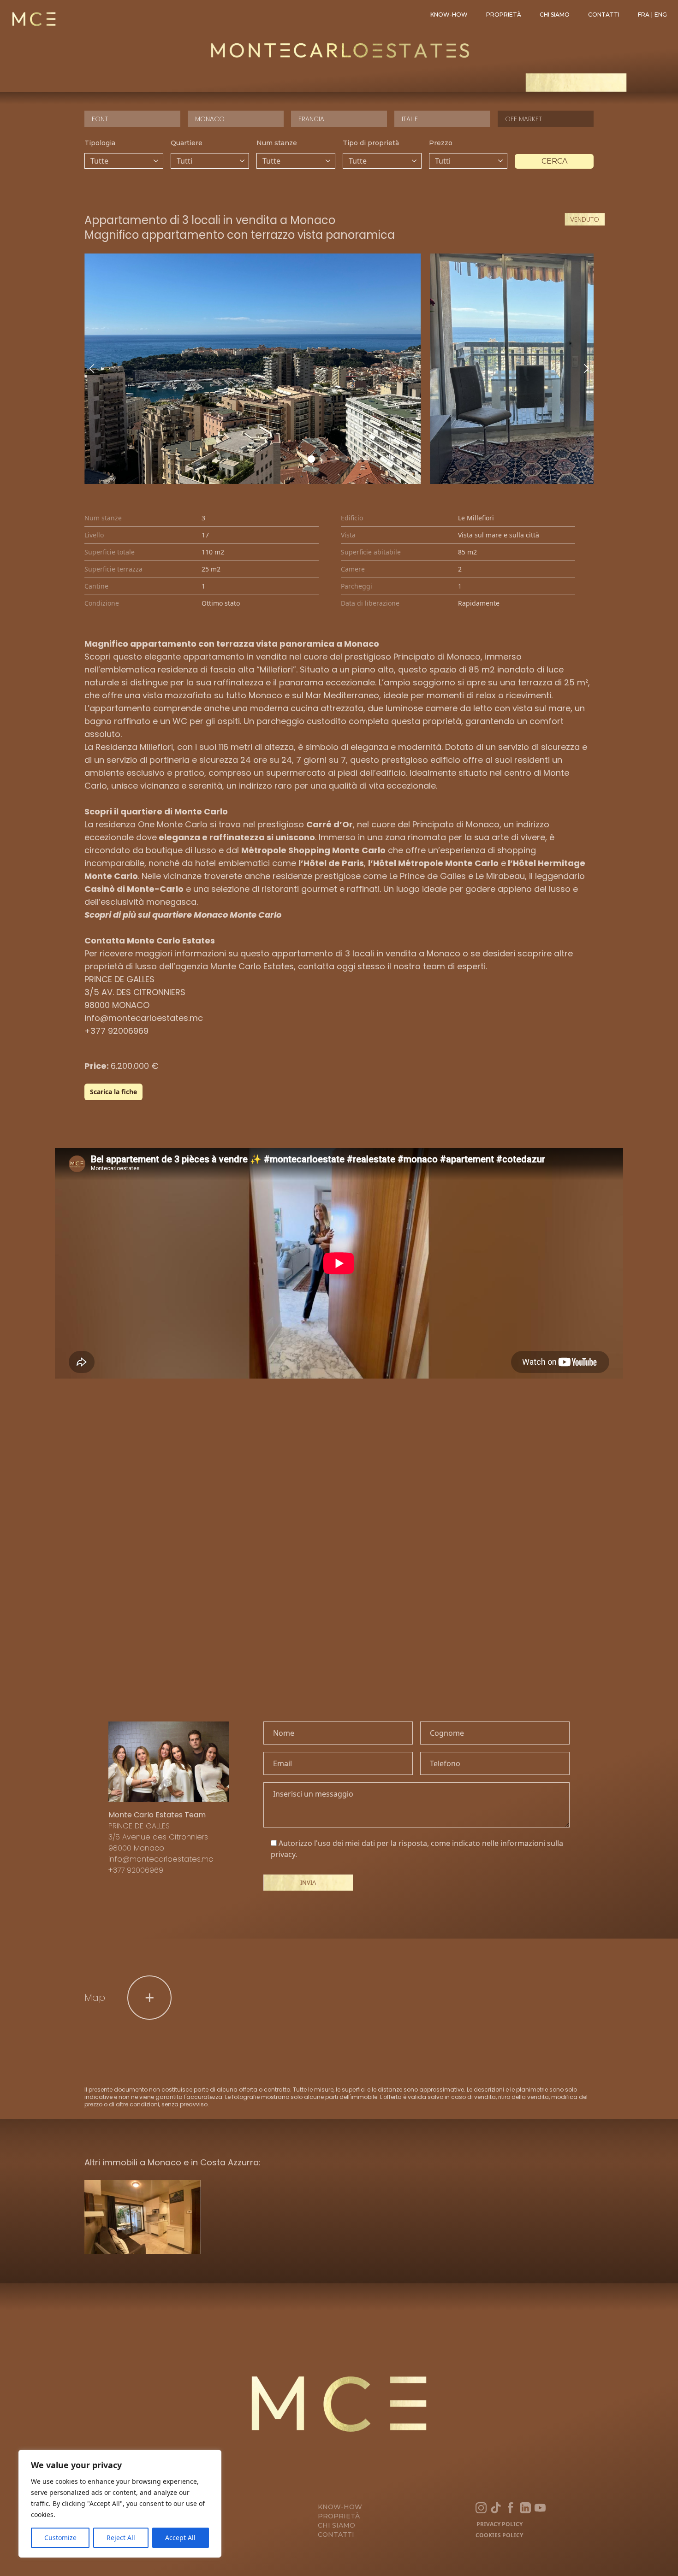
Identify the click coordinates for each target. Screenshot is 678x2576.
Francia (311, 119)
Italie (410, 119)
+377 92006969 (116, 1031)
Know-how (449, 15)
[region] (120, 2504)
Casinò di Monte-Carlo (134, 889)
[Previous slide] (92, 369)
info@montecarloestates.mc (144, 1018)
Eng (661, 15)
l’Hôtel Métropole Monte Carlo (433, 863)
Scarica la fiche (113, 1092)
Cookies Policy (499, 2535)
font (100, 119)
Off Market (523, 119)
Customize (60, 2538)
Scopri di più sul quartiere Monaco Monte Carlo (183, 915)
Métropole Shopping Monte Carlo (313, 850)
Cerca (554, 161)
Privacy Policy (500, 2524)
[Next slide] (586, 369)
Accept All (180, 2538)
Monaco (210, 119)
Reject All (121, 2538)
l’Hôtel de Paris (331, 863)
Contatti (604, 15)
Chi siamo (555, 15)
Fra (644, 15)
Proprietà (504, 15)
